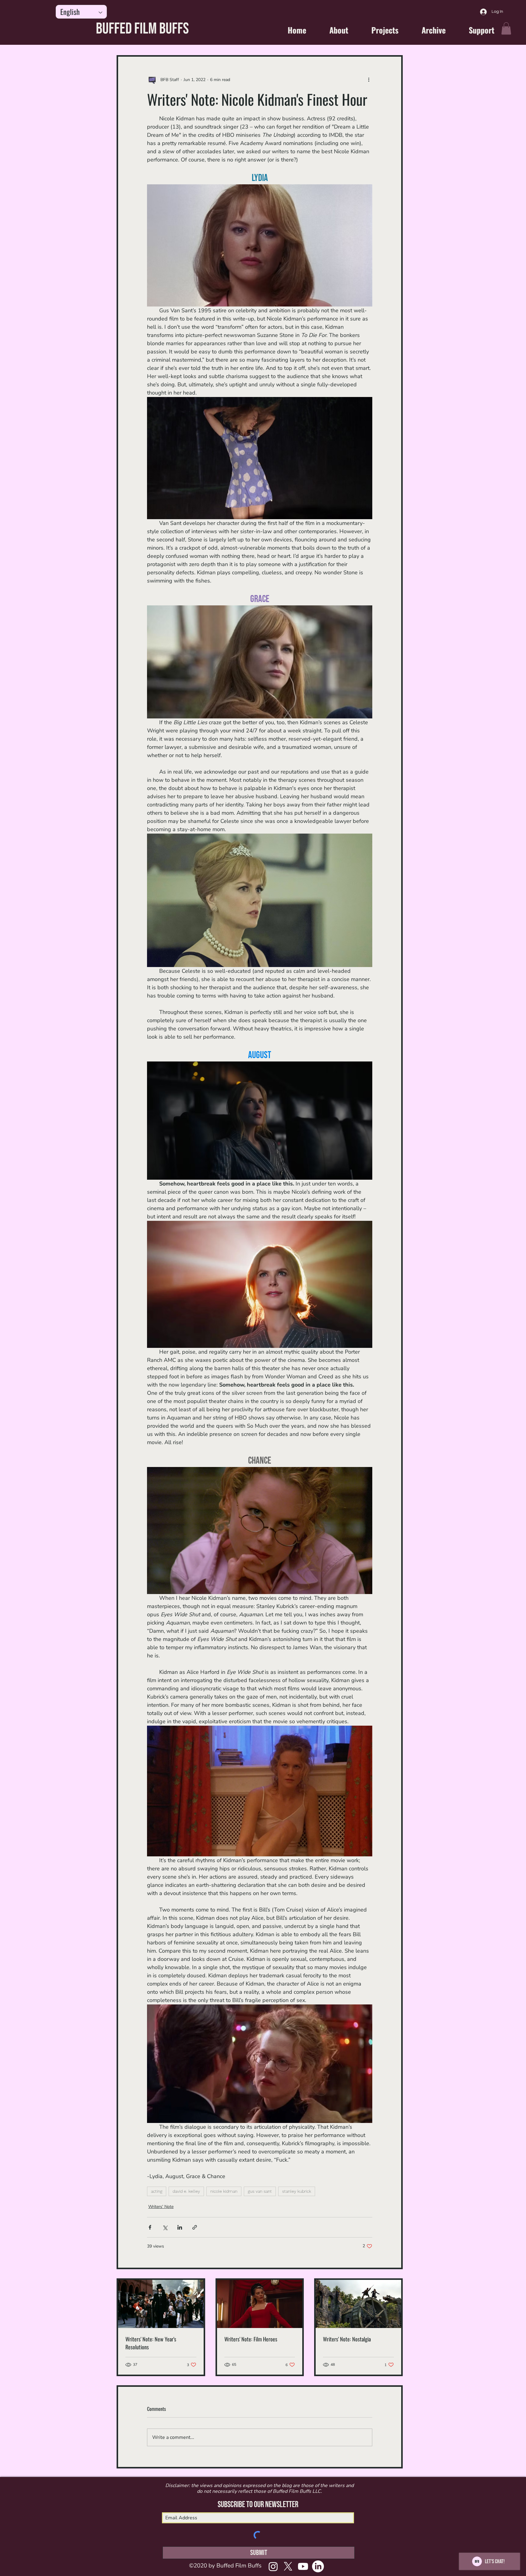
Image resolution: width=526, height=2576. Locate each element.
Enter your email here (174, 1310)
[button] (377, 1207)
